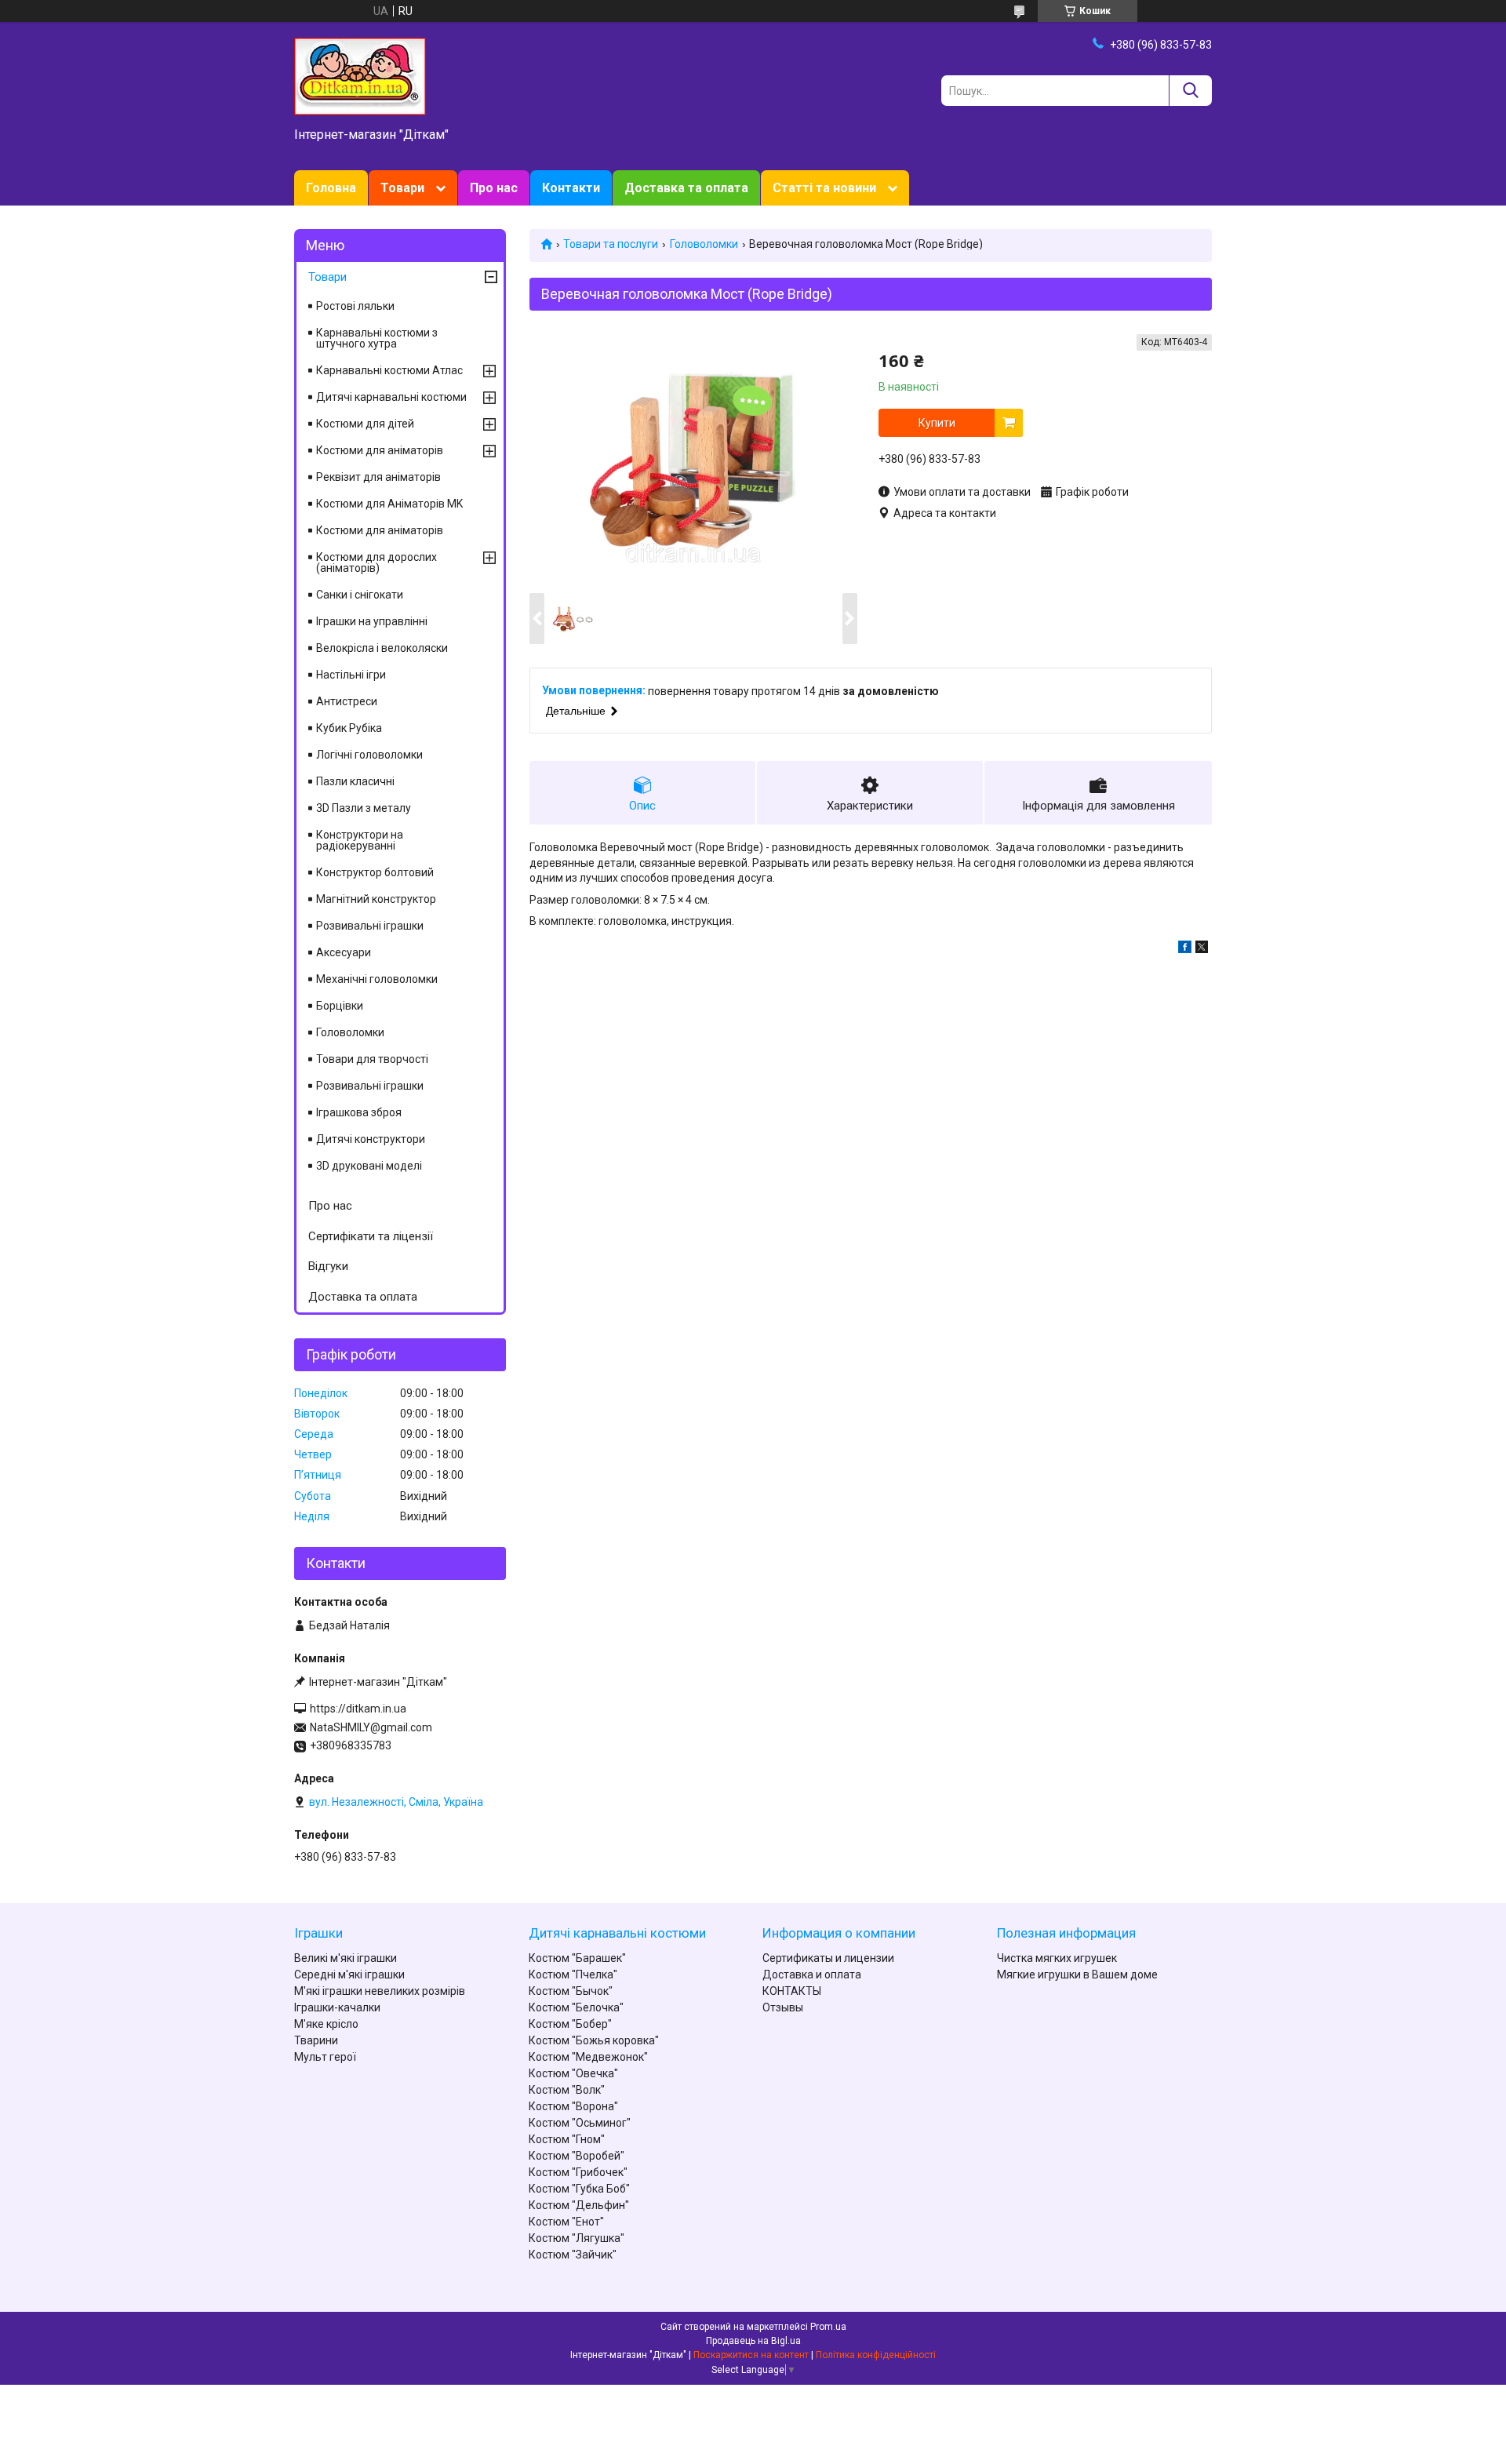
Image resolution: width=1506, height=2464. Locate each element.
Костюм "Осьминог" (580, 2123)
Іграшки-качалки (337, 2007)
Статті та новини (824, 188)
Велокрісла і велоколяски (382, 648)
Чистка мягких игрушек (1057, 1958)
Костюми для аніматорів (380, 450)
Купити (937, 423)
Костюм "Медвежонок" (588, 2057)
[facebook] (1185, 949)
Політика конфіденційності (876, 2355)
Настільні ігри (351, 675)
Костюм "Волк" (567, 2090)
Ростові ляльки (355, 306)
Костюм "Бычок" (571, 1991)
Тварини (316, 2040)
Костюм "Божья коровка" (594, 2040)
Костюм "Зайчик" (573, 2255)
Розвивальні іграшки (370, 926)
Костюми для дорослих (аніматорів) (376, 562)
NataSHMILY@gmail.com (371, 1727)
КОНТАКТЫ (792, 1991)
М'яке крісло (326, 2024)
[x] (1202, 949)
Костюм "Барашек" (577, 1958)
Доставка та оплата (686, 188)
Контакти (571, 188)
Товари (402, 188)
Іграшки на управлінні (372, 621)
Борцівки (340, 1006)
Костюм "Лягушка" (577, 2238)
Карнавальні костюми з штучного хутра (377, 338)
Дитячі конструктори (371, 1139)
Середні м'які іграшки (349, 1974)
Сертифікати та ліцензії (371, 1236)
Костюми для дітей (365, 424)
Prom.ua (828, 2327)
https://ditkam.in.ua (358, 1709)
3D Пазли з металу (364, 808)
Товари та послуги (611, 244)
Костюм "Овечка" (573, 2073)
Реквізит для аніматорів (378, 477)
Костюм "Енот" (566, 2222)
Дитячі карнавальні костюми (391, 397)
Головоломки (704, 244)
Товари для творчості (372, 1059)
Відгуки (328, 1266)
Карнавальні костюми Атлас (389, 370)
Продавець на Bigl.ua (753, 2341)
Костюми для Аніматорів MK (389, 504)
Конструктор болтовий (375, 872)
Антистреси (347, 701)
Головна (331, 188)
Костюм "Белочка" (576, 2007)
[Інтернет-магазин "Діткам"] (360, 75)
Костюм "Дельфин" (579, 2205)
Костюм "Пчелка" (573, 1974)
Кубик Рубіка (349, 728)
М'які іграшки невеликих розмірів (380, 1991)
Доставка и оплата (812, 1974)
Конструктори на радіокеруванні (360, 840)
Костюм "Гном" (567, 2139)
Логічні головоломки (369, 755)
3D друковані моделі (369, 1166)
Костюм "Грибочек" (578, 2172)
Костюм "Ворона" (573, 2106)
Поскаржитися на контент (751, 2355)
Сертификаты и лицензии (828, 1958)
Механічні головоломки (377, 979)
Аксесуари (344, 952)
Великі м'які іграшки (346, 1958)
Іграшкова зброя (359, 1112)
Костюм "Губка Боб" (579, 2189)
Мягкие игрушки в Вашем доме (1077, 1974)
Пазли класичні (355, 781)
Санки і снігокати (360, 595)
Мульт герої (325, 2057)
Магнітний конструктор (376, 899)
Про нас (494, 188)
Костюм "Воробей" (577, 2156)
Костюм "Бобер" (570, 2024)
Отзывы (783, 2007)
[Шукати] (1190, 91)
